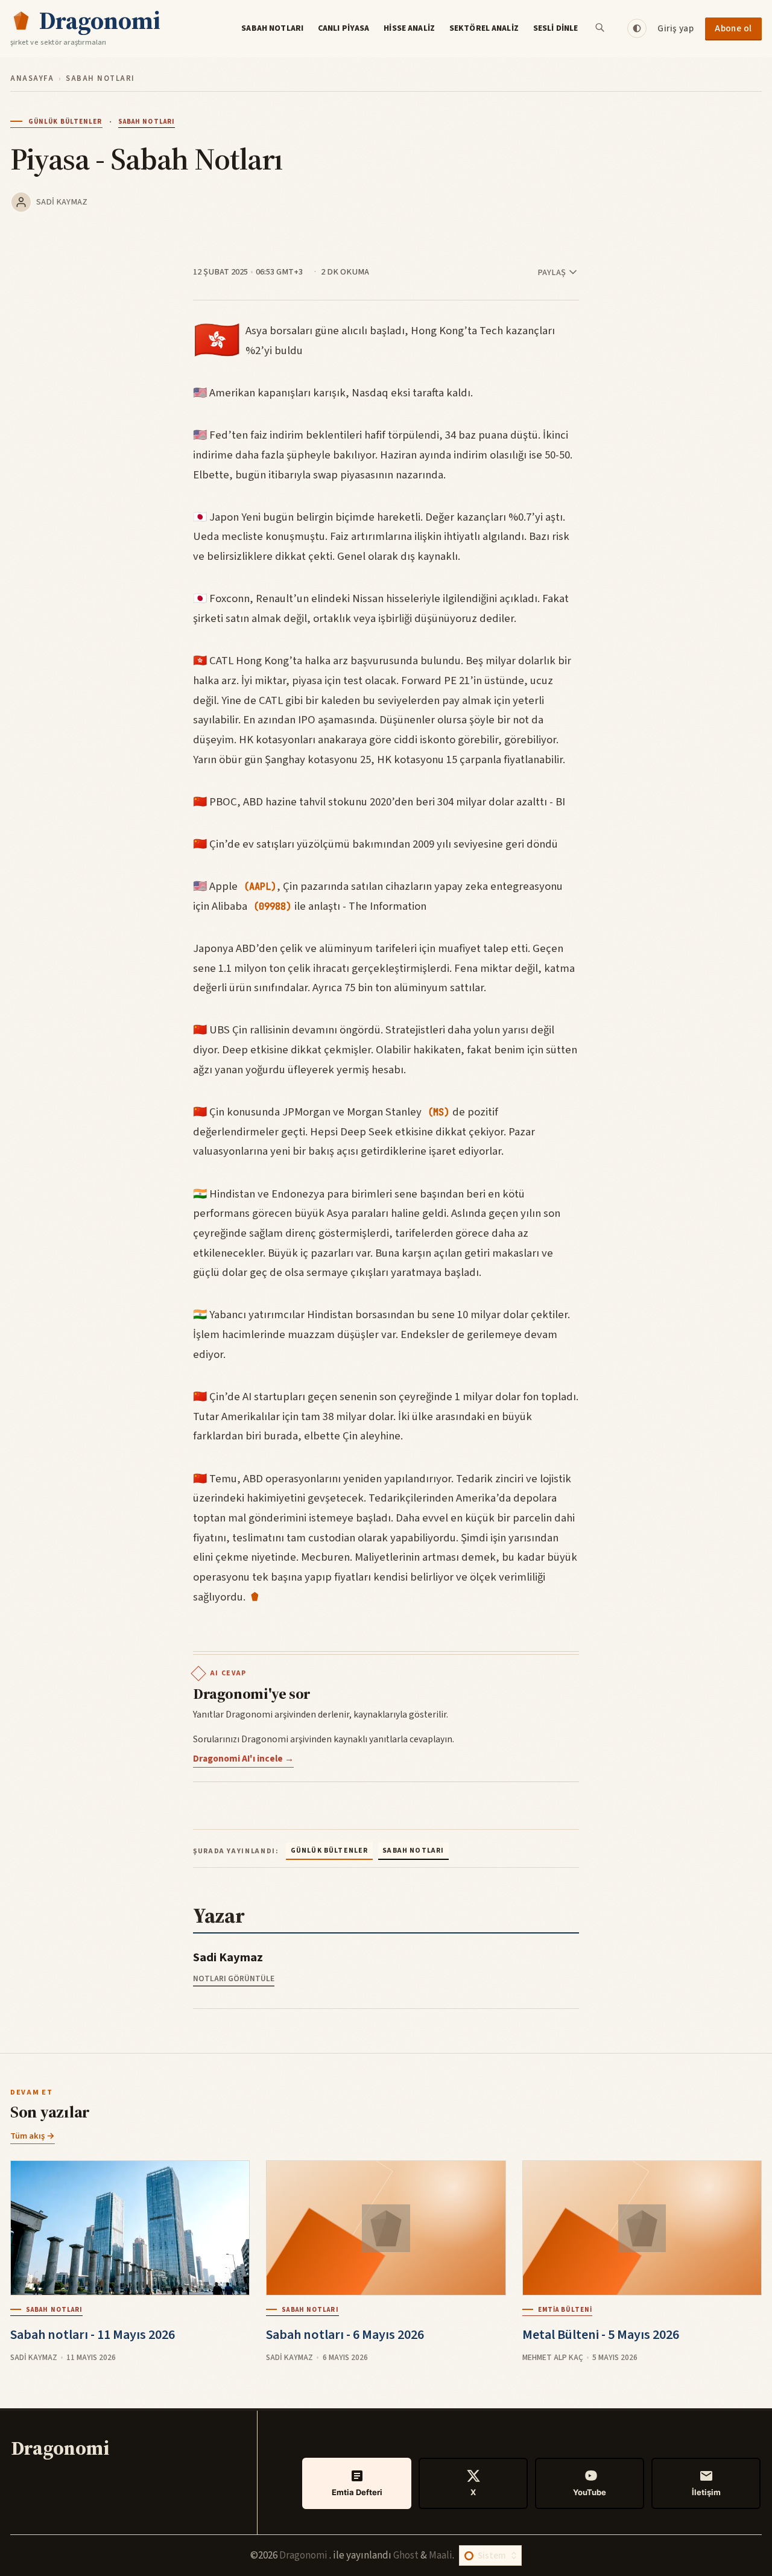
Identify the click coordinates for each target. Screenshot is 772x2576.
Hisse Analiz (409, 28)
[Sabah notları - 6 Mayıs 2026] (386, 2228)
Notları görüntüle (234, 1978)
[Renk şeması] (637, 28)
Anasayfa (32, 78)
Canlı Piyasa (344, 28)
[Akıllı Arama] (601, 28)
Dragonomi (304, 2555)
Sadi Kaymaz (62, 202)
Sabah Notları (272, 28)
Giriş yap (675, 28)
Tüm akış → (33, 2136)
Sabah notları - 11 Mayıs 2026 (93, 2335)
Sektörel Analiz (484, 28)
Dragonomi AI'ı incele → (243, 1759)
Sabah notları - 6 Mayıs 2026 (345, 2335)
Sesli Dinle (556, 28)
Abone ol (733, 28)
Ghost (406, 2555)
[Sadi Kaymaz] (21, 202)
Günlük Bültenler (65, 122)
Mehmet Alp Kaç (553, 2357)
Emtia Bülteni (565, 2310)
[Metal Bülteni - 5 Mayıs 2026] (642, 2228)
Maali (441, 2555)
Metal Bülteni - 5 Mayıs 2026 (601, 2335)
